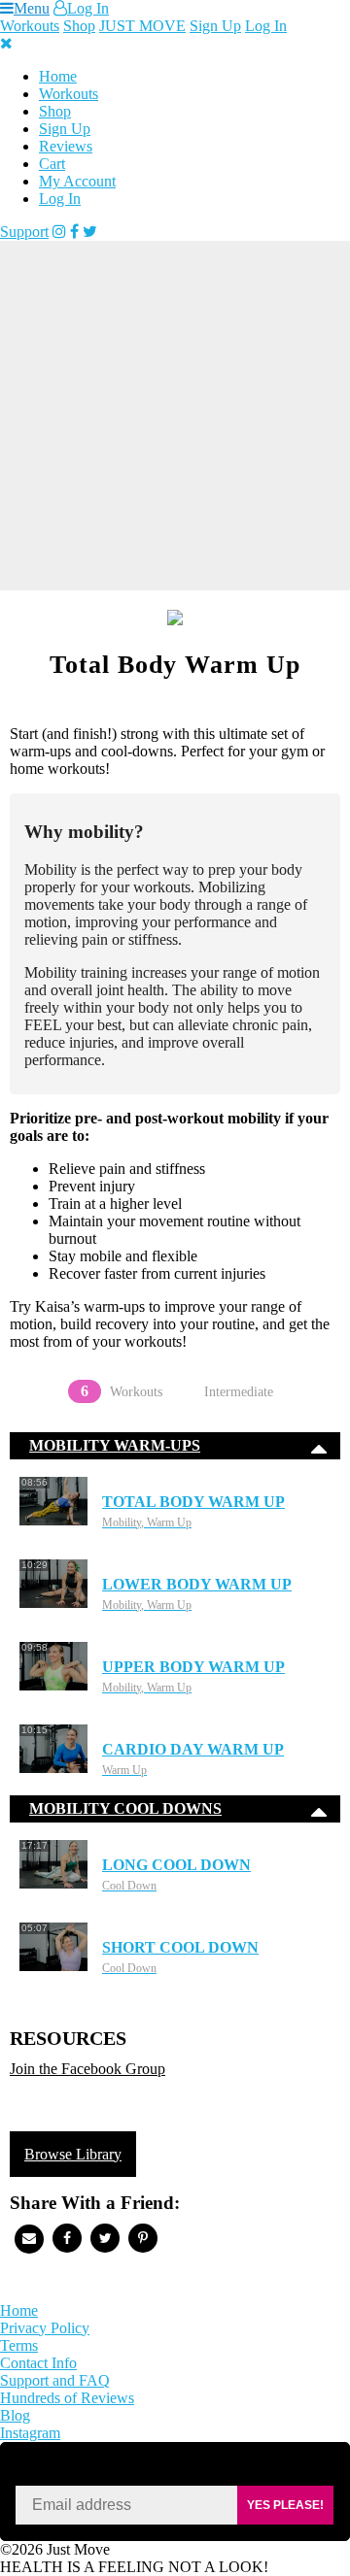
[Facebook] (74, 232)
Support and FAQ (55, 2380)
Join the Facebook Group (87, 2069)
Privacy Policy (45, 2328)
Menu (32, 8)
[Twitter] (90, 232)
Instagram (30, 2433)
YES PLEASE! (285, 2505)
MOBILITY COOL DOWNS (125, 1808)
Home (58, 76)
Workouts (30, 26)
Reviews (66, 146)
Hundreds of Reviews (67, 2398)
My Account (77, 181)
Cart (52, 164)
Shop (79, 26)
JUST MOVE (142, 26)
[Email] (29, 2239)
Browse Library (73, 2154)
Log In (88, 8)
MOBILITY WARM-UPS (115, 1445)
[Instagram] (59, 232)
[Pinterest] (143, 2238)
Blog (15, 2415)
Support (24, 232)
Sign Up (215, 26)
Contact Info (38, 2363)
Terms (19, 2345)
